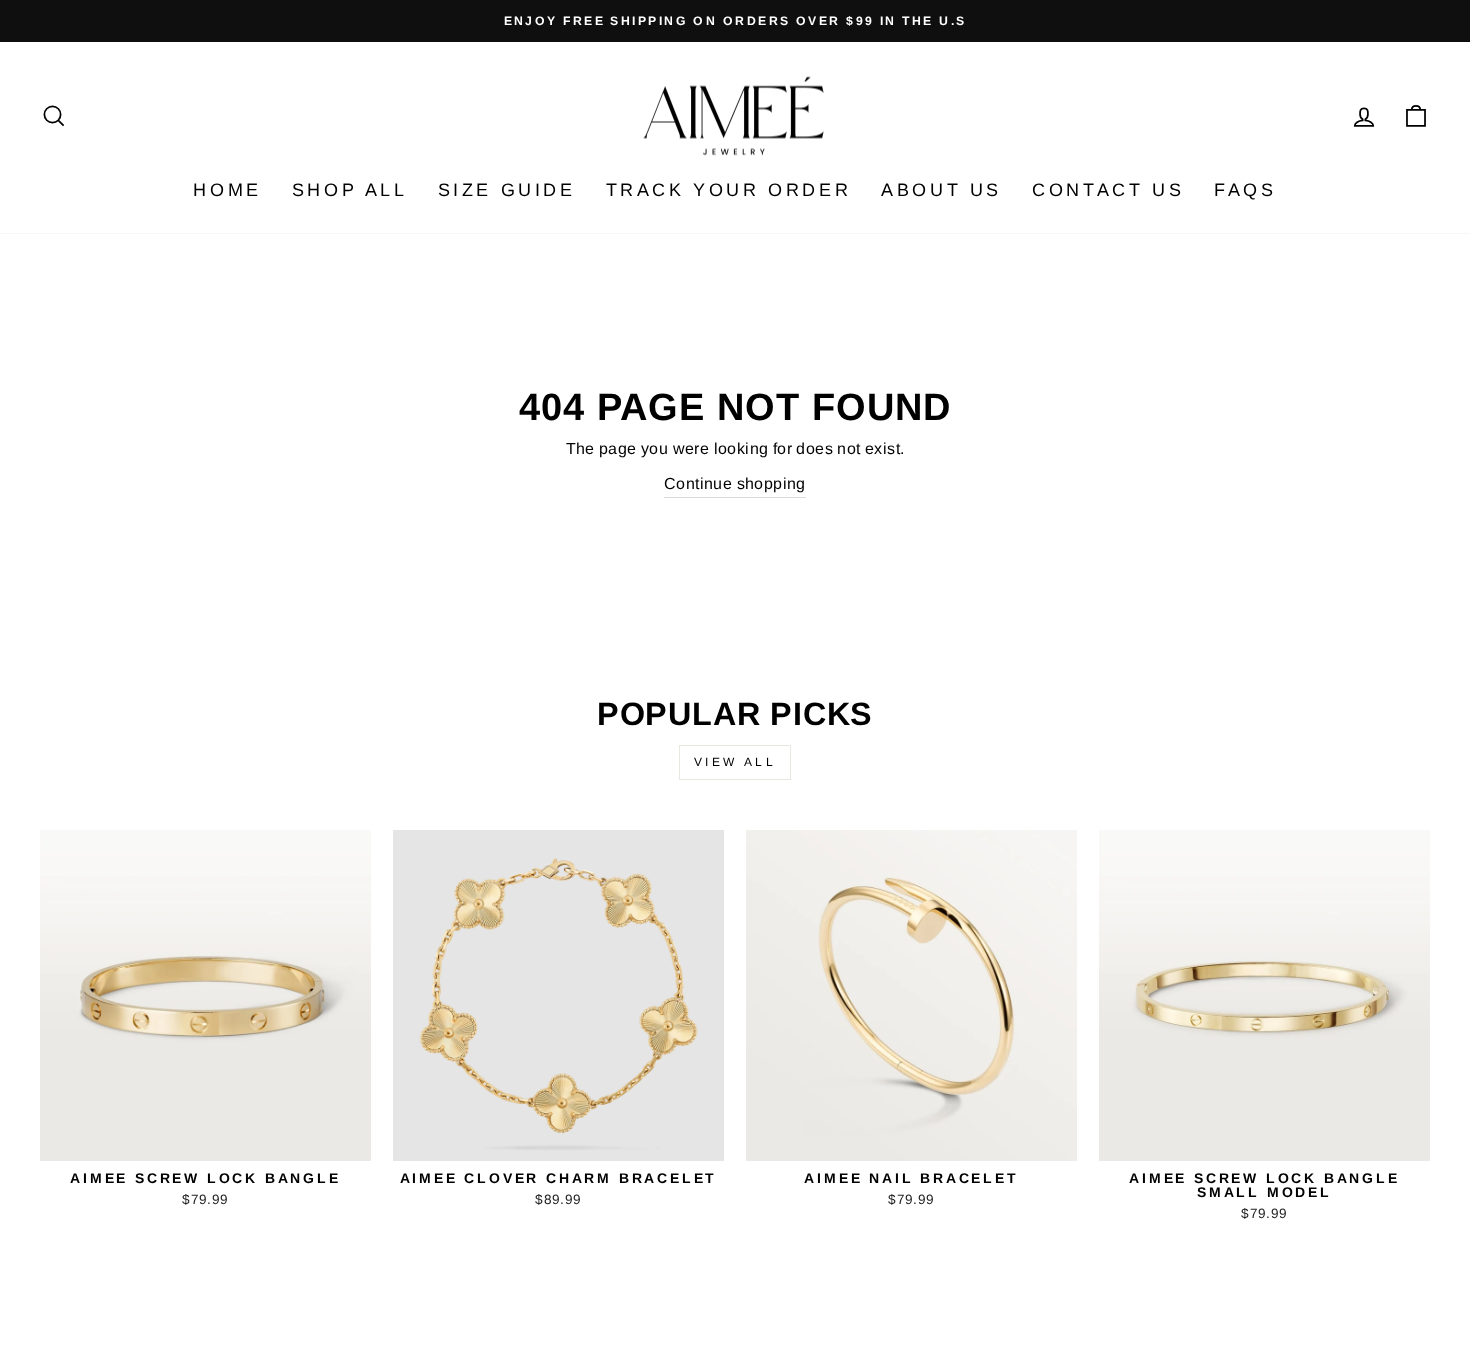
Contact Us (1108, 190)
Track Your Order (729, 190)
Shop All (350, 190)
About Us (941, 190)
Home (227, 190)
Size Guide (507, 190)
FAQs (1245, 190)
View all (735, 762)
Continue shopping (735, 483)
